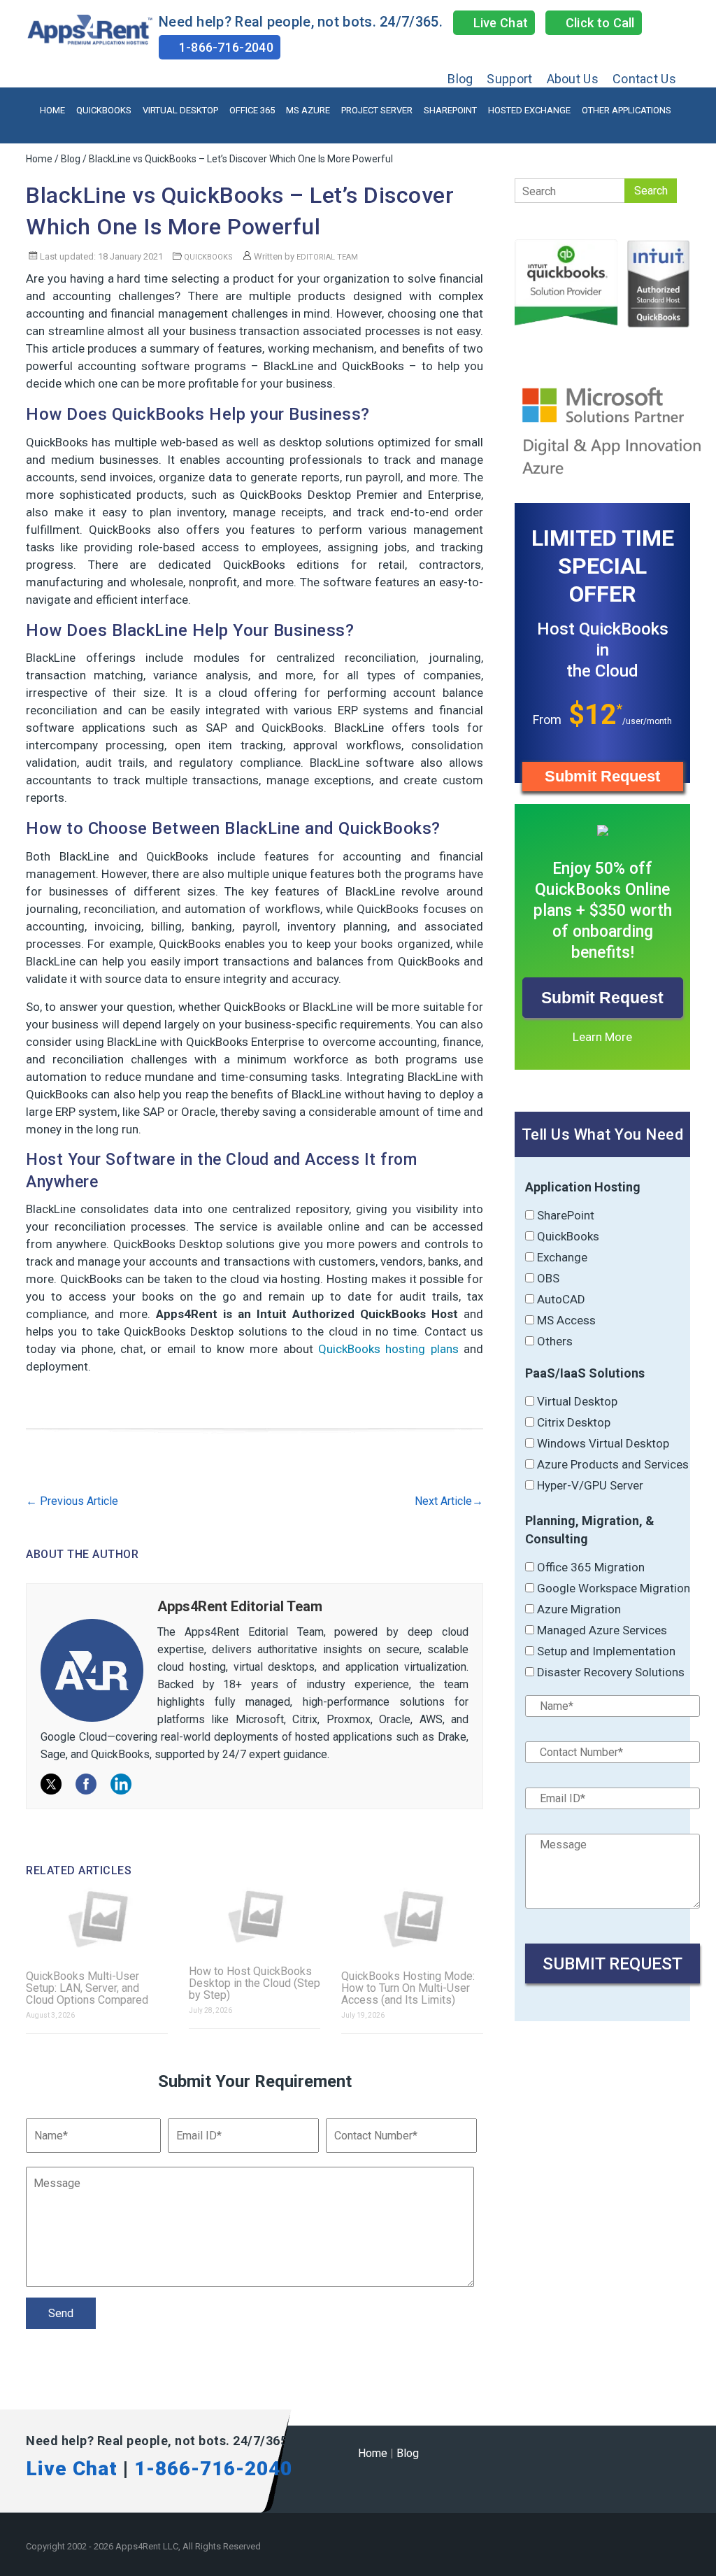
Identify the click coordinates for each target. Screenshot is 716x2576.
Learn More (602, 1037)
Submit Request (602, 776)
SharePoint (450, 110)
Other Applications (626, 110)
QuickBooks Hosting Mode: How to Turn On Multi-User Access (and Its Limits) (408, 1988)
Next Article (449, 1501)
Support (509, 79)
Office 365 (252, 110)
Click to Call (599, 23)
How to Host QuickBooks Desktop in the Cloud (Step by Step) (255, 1983)
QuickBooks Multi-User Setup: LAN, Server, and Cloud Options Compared (87, 1988)
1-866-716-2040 (224, 47)
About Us (573, 79)
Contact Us (644, 79)
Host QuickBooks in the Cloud (603, 650)
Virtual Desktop (180, 110)
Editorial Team (327, 257)
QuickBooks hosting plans (388, 1349)
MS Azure (308, 110)
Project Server (377, 110)
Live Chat (499, 23)
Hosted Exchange (529, 110)
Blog (460, 79)
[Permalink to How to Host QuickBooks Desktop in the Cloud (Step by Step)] (255, 1917)
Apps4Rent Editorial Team (240, 1606)
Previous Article (72, 1501)
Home (52, 110)
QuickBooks (104, 110)
